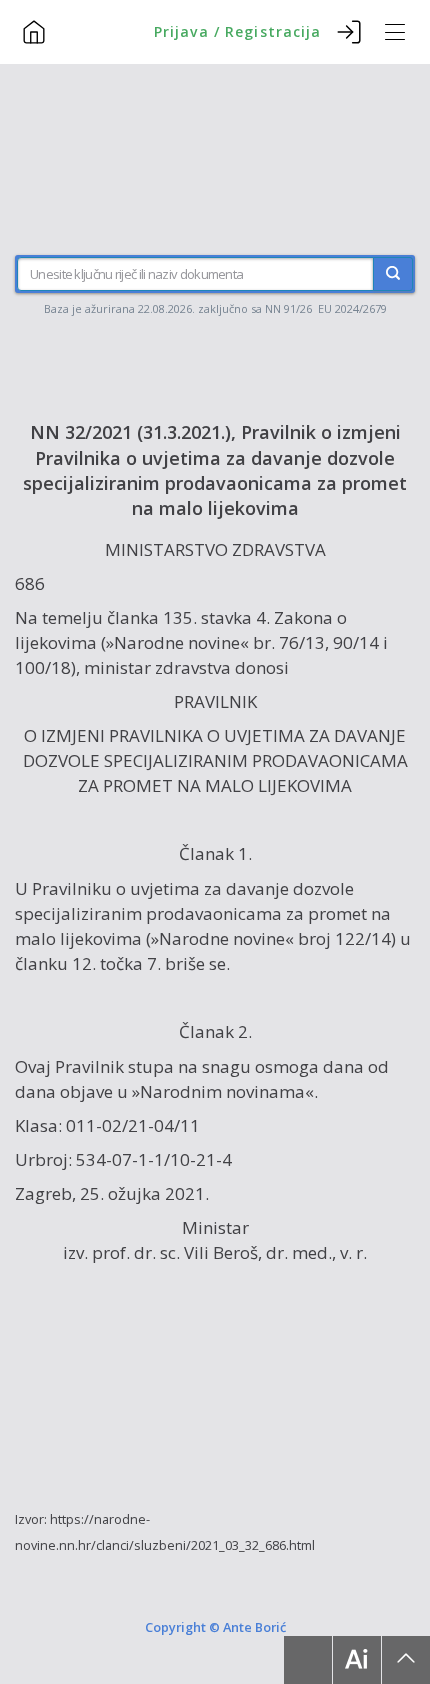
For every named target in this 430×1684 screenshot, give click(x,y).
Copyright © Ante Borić (215, 1627)
